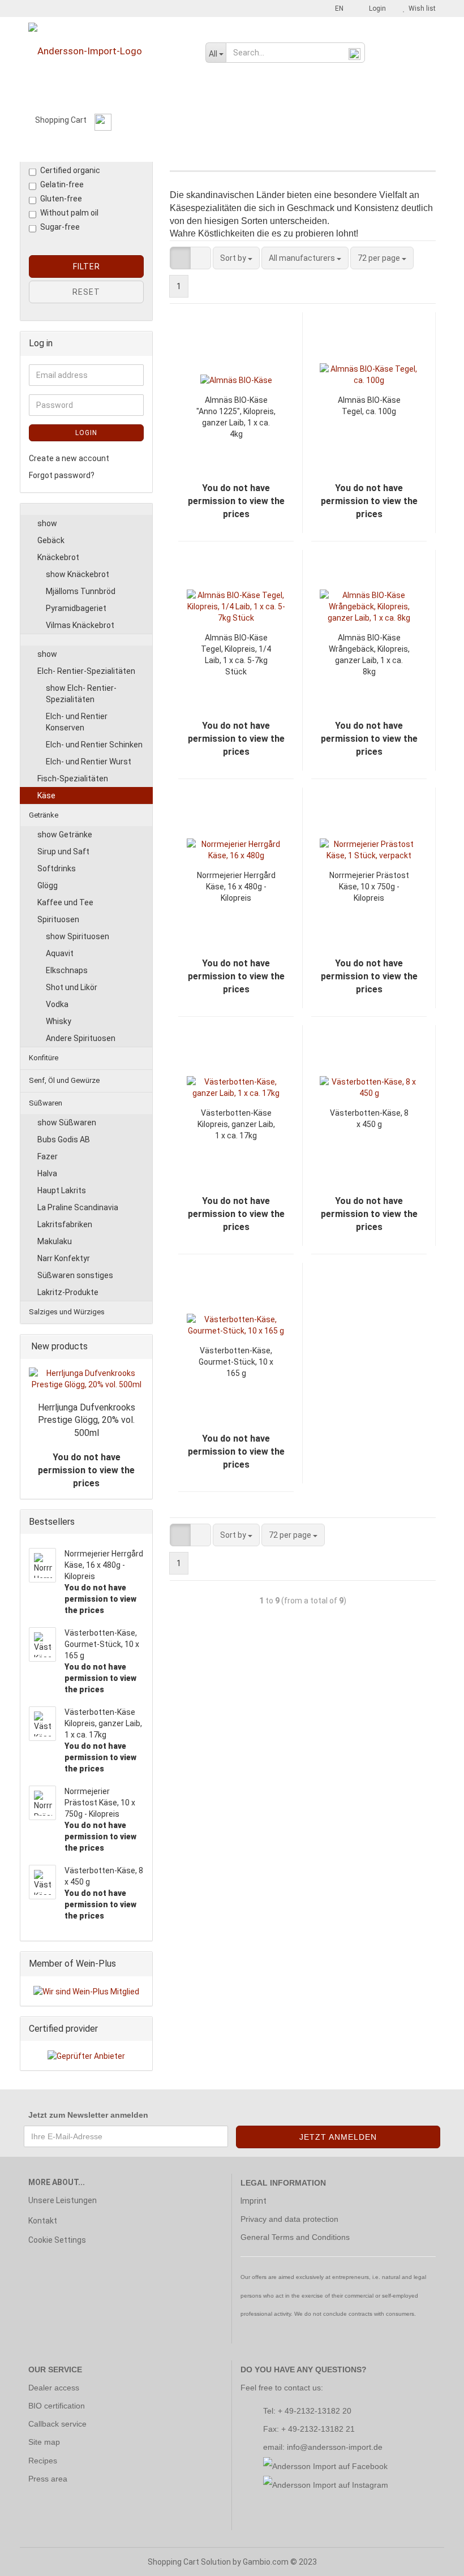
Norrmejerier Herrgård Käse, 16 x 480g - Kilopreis (236, 887)
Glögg (48, 885)
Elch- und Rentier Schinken (94, 745)
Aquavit (60, 953)
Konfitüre (137, 149)
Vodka (57, 1004)
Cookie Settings (57, 2240)
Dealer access (54, 2388)
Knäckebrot (58, 557)
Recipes (43, 2461)
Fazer (48, 1156)
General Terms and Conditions (295, 2237)
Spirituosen (58, 919)
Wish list (420, 8)
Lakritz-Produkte (68, 1292)
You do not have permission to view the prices (86, 1470)
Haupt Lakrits (62, 1190)
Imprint (254, 2201)
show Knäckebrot (78, 574)
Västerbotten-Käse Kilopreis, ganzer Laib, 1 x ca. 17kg (236, 1124)
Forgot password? (62, 475)
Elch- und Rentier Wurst (89, 762)
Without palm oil (69, 213)
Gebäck (51, 540)
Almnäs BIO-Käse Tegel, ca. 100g (369, 406)
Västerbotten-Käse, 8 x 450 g (369, 1119)
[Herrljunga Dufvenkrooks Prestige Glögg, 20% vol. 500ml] (86, 1379)
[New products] (140, 1347)
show (47, 523)
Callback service (57, 2424)
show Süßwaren (67, 1123)
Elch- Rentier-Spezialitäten (86, 671)
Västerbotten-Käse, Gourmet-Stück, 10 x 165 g (236, 1362)
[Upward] (433, 2559)
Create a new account (69, 458)
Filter (87, 266)
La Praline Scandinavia (78, 1207)
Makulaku (55, 1241)
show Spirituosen (78, 936)
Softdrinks (57, 868)
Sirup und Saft (63, 852)
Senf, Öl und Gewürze (214, 149)
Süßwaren (295, 149)
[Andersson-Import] (108, 51)
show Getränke (65, 835)
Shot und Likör (72, 987)
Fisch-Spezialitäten (73, 779)
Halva (47, 1173)
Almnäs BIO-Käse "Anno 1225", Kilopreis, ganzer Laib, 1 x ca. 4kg (236, 417)
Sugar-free (60, 227)
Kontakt (43, 2221)
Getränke (82, 149)
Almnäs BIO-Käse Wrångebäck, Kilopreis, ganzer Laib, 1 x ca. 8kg (369, 655)
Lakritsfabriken (65, 1224)
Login (376, 8)
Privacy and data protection (289, 2219)
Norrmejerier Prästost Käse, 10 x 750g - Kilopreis (369, 887)
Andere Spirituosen (81, 1038)
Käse (46, 795)
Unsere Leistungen (63, 2200)
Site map (44, 2442)
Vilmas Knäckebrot (80, 625)
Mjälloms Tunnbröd (81, 591)
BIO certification (57, 2406)
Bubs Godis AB (64, 1139)
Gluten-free (61, 199)
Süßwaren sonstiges (75, 1275)
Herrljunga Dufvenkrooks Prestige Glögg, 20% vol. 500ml (87, 1420)
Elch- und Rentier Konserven (77, 722)
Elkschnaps (67, 970)
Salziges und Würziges (380, 149)
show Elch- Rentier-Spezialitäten (81, 694)
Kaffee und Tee (65, 902)
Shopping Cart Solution (189, 2562)
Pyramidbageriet (76, 608)
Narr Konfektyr (64, 1258)
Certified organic (70, 170)
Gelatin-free (62, 184)
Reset (86, 292)
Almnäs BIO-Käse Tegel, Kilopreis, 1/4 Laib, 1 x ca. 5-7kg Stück (236, 655)
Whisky (59, 1021)
